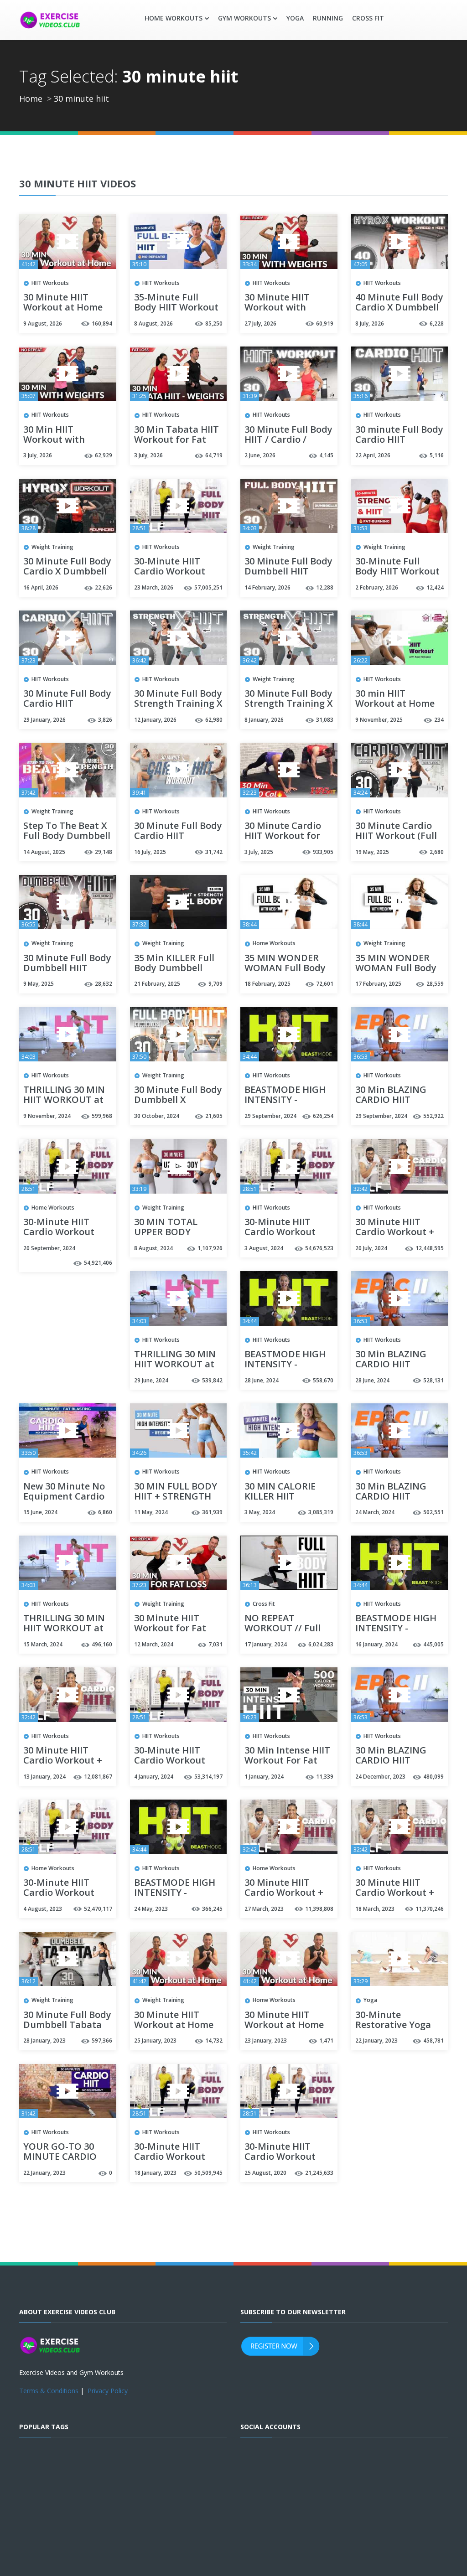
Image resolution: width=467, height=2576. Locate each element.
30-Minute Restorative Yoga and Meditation (393, 2025)
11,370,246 (430, 1909)
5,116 (437, 455)
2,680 (437, 852)
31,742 (214, 852)
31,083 (325, 720)
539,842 (212, 1380)
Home (31, 98)
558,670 (323, 1380)
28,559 (435, 984)
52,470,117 (98, 1909)
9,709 (215, 984)
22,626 (104, 587)
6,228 (437, 323)
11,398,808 (319, 1909)
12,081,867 (98, 1777)
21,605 (214, 1116)
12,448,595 (430, 1248)
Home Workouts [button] (174, 18)
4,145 (326, 455)
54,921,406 (98, 1263)
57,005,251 (208, 587)
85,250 (214, 323)
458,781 (433, 2041)
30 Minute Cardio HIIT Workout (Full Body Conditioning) (398, 836)
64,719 (214, 455)
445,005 (433, 1644)
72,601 (325, 984)
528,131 (433, 1380)
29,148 (104, 852)
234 (439, 720)
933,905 (323, 852)
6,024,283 (321, 1644)
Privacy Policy (108, 2391)
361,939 (212, 1512)
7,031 (215, 1644)
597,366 (102, 2041)
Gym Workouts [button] (244, 18)
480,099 (433, 1777)
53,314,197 (208, 1777)
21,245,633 (319, 2173)
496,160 (102, 1644)
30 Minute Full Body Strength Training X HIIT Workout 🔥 (178, 704)
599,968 (102, 1116)
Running (328, 18)
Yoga (295, 18)
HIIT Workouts (50, 283)
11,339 (325, 1777)
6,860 (105, 1512)
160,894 (102, 323)
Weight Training (52, 547)
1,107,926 (210, 1248)
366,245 (212, 1909)
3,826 (105, 720)
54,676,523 (319, 1248)
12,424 (435, 587)
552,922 (433, 1116)
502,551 (433, 1512)
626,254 (323, 1116)
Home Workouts (274, 943)
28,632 (104, 984)
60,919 (325, 323)
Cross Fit (368, 18)
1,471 (326, 2041)
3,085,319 (321, 1512)
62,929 (104, 455)
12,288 (325, 587)
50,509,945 (208, 2173)
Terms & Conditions (49, 2391)
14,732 (214, 2041)
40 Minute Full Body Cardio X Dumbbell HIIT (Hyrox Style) (399, 308)
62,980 (214, 720)
